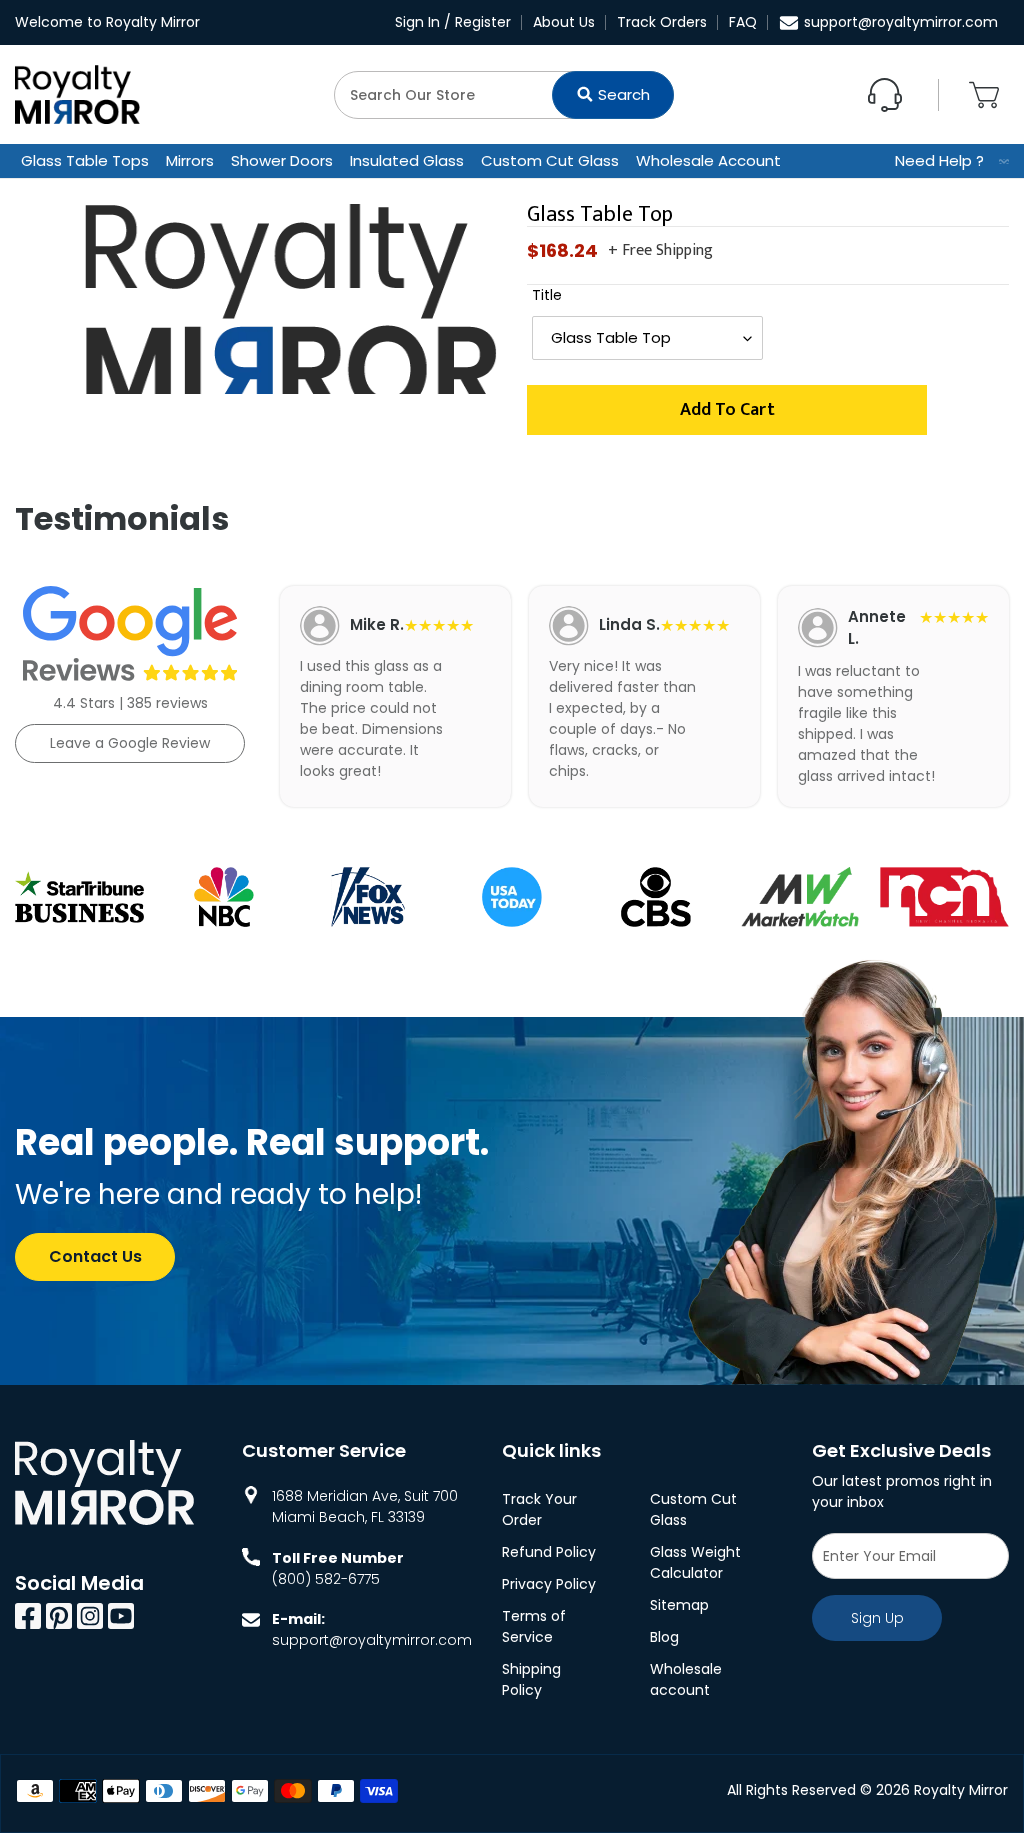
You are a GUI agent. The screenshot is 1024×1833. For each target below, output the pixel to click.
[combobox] (504, 95)
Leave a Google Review (130, 743)
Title (547, 295)
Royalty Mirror (961, 1790)
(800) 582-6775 (326, 1579)
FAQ (743, 22)
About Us (564, 22)
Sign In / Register (453, 22)
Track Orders (662, 22)
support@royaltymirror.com (901, 22)
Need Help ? (939, 160)
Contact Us (95, 1256)
